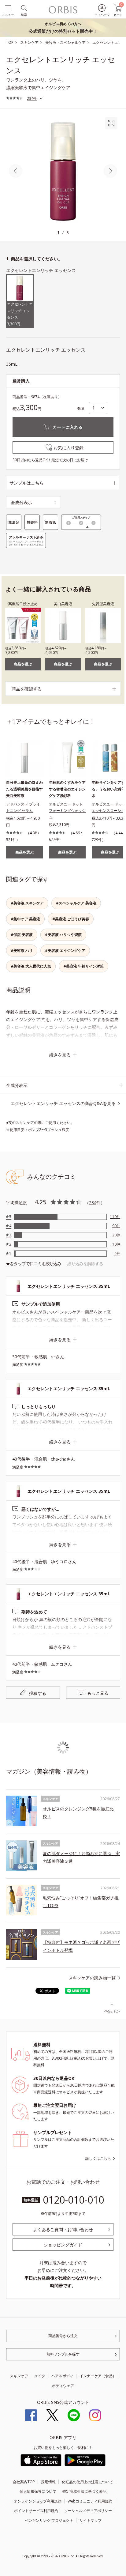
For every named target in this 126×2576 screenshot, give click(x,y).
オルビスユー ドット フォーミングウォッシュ (67, 811)
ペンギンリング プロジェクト (49, 2520)
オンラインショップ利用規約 (38, 2501)
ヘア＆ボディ (62, 2376)
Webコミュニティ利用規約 (90, 2501)
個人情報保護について (38, 2491)
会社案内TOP (24, 2482)
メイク (40, 2376)
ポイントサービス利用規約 (36, 2511)
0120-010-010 (73, 2200)
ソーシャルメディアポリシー (88, 2511)
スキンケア (19, 2376)
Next (110, 171)
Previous (16, 171)
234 (93, 1203)
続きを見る (60, 1055)
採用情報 (48, 2482)
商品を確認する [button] (27, 689)
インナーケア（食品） (98, 2376)
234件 (32, 98)
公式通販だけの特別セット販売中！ (63, 28)
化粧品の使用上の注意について (87, 2482)
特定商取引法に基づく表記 (84, 2491)
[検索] (23, 8)
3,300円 (20, 314)
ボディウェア (63, 2386)
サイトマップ (91, 2520)
